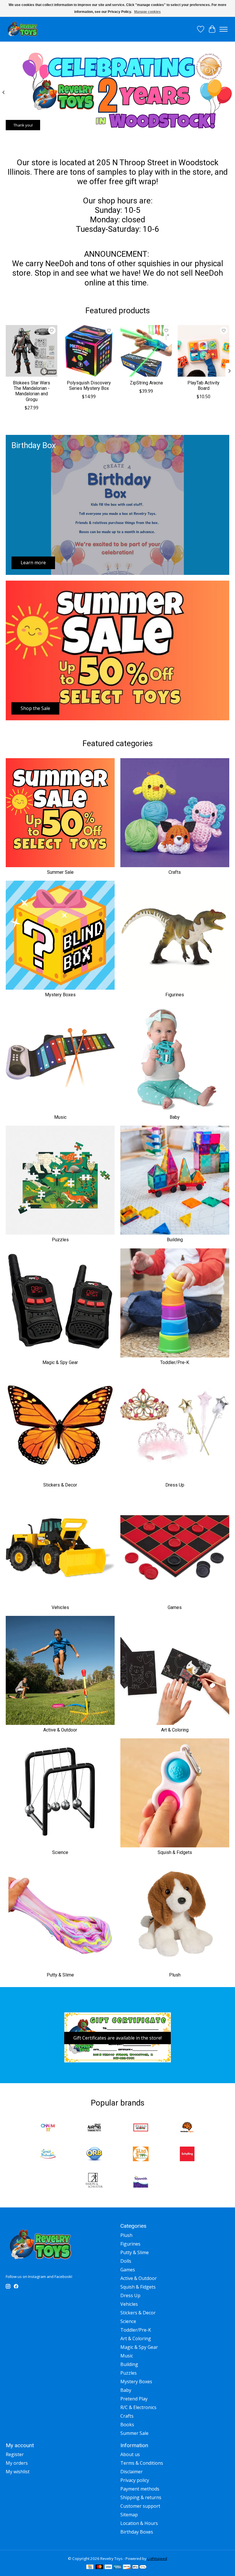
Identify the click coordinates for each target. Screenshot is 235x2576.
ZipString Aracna (146, 383)
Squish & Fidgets (175, 1852)
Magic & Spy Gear (60, 1362)
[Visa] (108, 2567)
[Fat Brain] (187, 2128)
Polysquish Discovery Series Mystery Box (89, 386)
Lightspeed (157, 2559)
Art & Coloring (175, 1730)
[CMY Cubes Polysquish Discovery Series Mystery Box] (89, 351)
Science (60, 1852)
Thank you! (23, 125)
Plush (175, 1975)
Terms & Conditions (142, 2463)
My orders (17, 2463)
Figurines (175, 995)
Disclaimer (132, 2472)
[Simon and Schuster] (94, 2181)
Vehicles (60, 1607)
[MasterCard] (99, 2567)
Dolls (126, 2261)
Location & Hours (139, 2523)
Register (15, 2454)
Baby (175, 1117)
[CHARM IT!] (48, 2128)
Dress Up (175, 1485)
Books (127, 2425)
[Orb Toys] (94, 2155)
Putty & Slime (60, 1975)
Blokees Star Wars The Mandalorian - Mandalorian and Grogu (32, 391)
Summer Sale (60, 872)
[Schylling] (187, 2155)
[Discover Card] (127, 2567)
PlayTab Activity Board (203, 386)
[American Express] (117, 2567)
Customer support (140, 2506)
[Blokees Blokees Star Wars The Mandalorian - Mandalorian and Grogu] (32, 351)
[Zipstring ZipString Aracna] (146, 351)
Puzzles (60, 1240)
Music (60, 1117)
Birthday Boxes (137, 2532)
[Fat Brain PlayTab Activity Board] (203, 351)
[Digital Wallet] (139, 2567)
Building (175, 1240)
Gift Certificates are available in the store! (117, 2038)
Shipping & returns (141, 2497)
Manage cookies (147, 12)
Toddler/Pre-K (175, 1362)
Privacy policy (135, 2480)
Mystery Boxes (60, 995)
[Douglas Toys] (141, 2128)
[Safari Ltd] (141, 2155)
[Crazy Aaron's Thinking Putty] (94, 2128)
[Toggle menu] (224, 29)
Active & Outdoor (60, 1730)
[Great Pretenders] (48, 2155)
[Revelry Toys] (23, 29)
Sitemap (129, 2515)
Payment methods (140, 2489)
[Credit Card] (90, 2567)
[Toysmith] (141, 2181)
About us (130, 2454)
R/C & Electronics (138, 2407)
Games (175, 1607)
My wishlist (18, 2472)
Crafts (175, 872)
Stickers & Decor (60, 1485)
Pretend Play (134, 2399)
